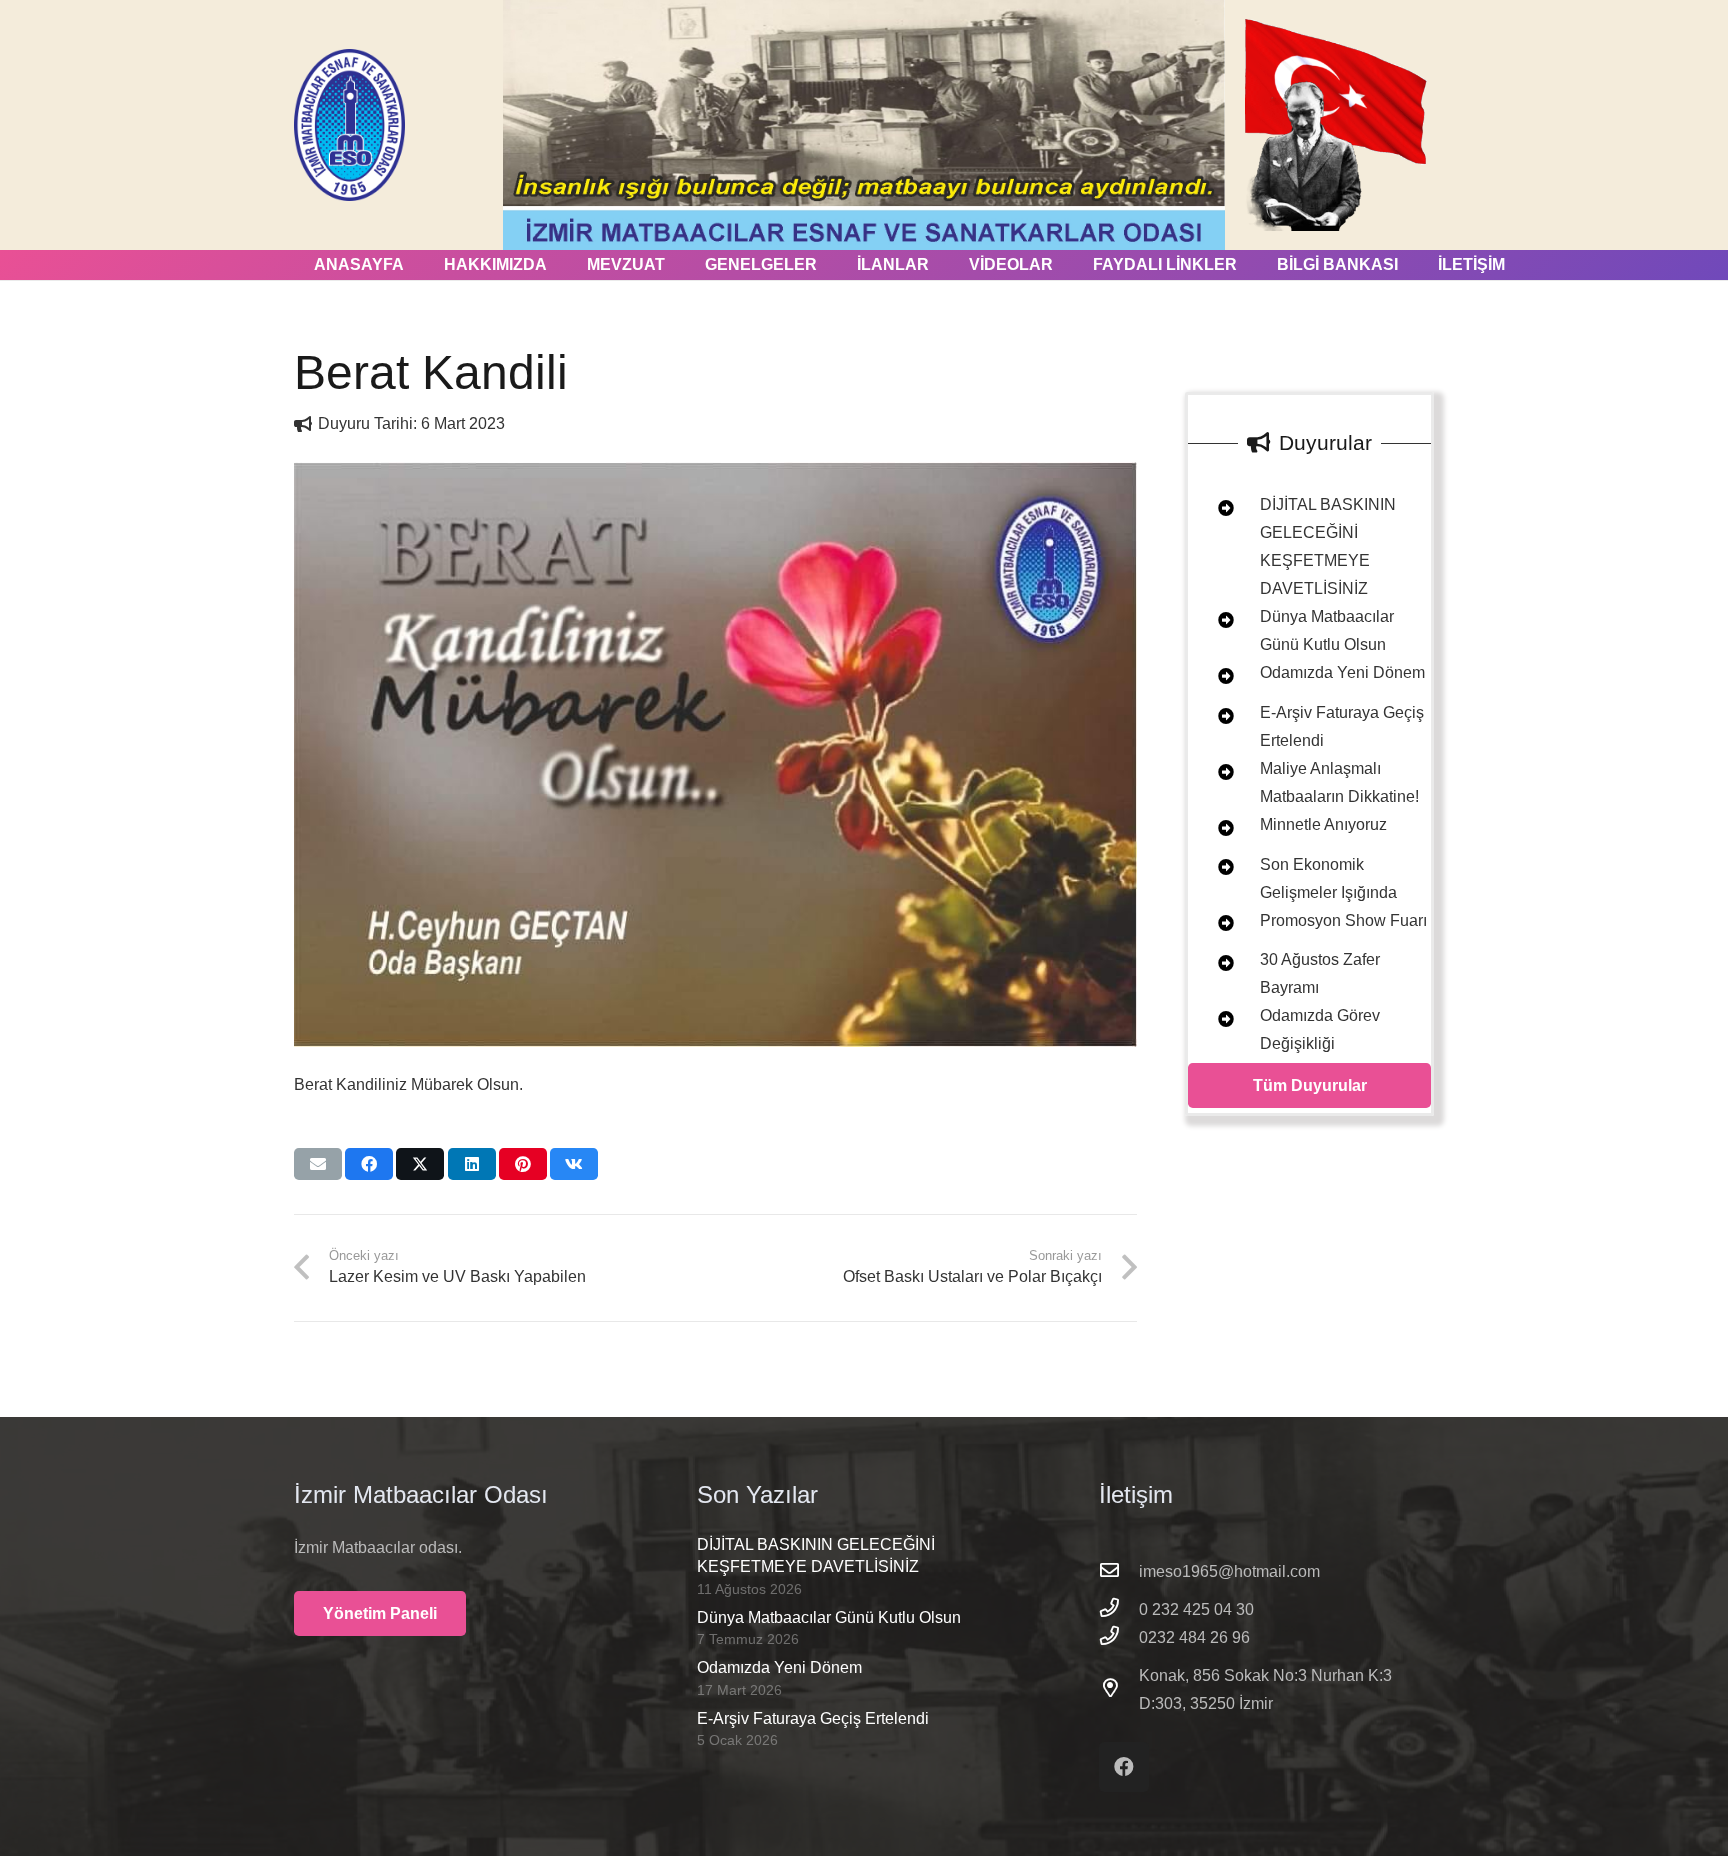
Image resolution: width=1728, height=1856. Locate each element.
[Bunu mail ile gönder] (318, 1164)
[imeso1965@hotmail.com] (1119, 1572)
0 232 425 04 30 (1196, 1609)
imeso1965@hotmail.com (1229, 1571)
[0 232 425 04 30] (1119, 1610)
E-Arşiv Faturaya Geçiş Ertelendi (813, 1718)
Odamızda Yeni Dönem (1342, 672)
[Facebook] (1124, 1767)
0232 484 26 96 (1194, 1637)
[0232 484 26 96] (1119, 1638)
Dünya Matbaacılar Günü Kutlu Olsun (829, 1617)
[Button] (1214, 508)
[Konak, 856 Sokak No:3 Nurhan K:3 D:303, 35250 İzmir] (1119, 1690)
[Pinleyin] (523, 1164)
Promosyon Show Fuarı (1343, 920)
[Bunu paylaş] (369, 1164)
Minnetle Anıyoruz (1323, 824)
